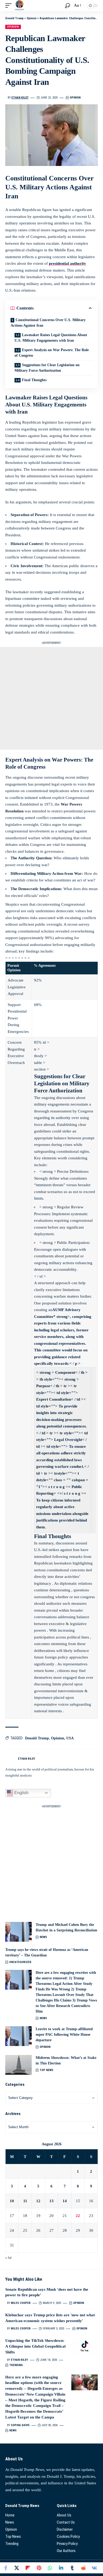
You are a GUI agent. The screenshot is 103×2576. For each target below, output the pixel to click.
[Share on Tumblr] (72, 2568)
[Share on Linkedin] (61, 2568)
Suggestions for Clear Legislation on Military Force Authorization (47, 368)
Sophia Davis (20, 2425)
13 (51, 2201)
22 (78, 2216)
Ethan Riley (20, 98)
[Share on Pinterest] (39, 2568)
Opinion (13, 27)
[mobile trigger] (10, 6)
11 (25, 2201)
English (21, 1793)
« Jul (8, 2258)
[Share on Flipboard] (28, 2568)
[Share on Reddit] (83, 2568)
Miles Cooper (21, 2303)
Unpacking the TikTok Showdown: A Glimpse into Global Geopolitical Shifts (35, 2346)
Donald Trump (37, 1738)
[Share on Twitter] (17, 2568)
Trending (16, 2365)
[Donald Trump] (20, 6)
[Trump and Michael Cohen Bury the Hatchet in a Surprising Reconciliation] (18, 1932)
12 (38, 2201)
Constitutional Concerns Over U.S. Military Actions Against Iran (48, 323)
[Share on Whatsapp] (50, 2568)
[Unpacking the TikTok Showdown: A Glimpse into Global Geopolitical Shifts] (85, 2346)
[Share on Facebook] (6, 2568)
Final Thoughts (34, 380)
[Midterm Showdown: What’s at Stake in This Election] (18, 2065)
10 (12, 2201)
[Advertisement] (51, 698)
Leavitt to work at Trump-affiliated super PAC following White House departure (64, 2035)
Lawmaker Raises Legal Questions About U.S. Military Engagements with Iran (51, 338)
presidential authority (67, 263)
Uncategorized (20, 1962)
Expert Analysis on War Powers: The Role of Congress (52, 353)
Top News (46, 2070)
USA (70, 1738)
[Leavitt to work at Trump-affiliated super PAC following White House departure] (18, 2036)
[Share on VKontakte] (94, 2568)
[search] (67, 6)
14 (65, 2201)
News (43, 1937)
